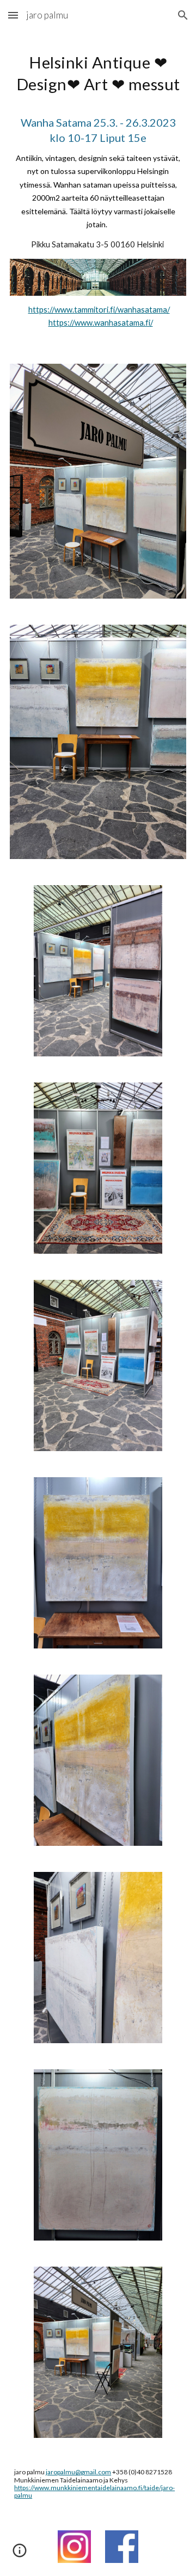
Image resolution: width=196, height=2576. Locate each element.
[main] (98, 151)
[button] (13, 15)
